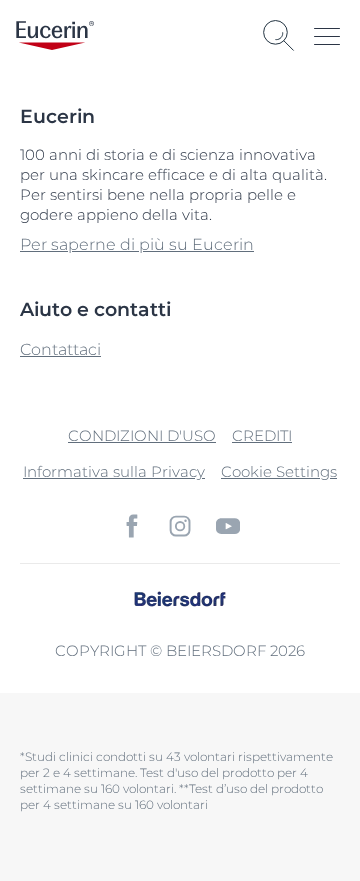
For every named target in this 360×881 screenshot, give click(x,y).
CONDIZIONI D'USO (142, 435)
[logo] (55, 35)
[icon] (132, 526)
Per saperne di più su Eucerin (137, 244)
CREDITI (262, 435)
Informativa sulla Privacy (114, 471)
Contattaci (60, 349)
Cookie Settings (279, 471)
